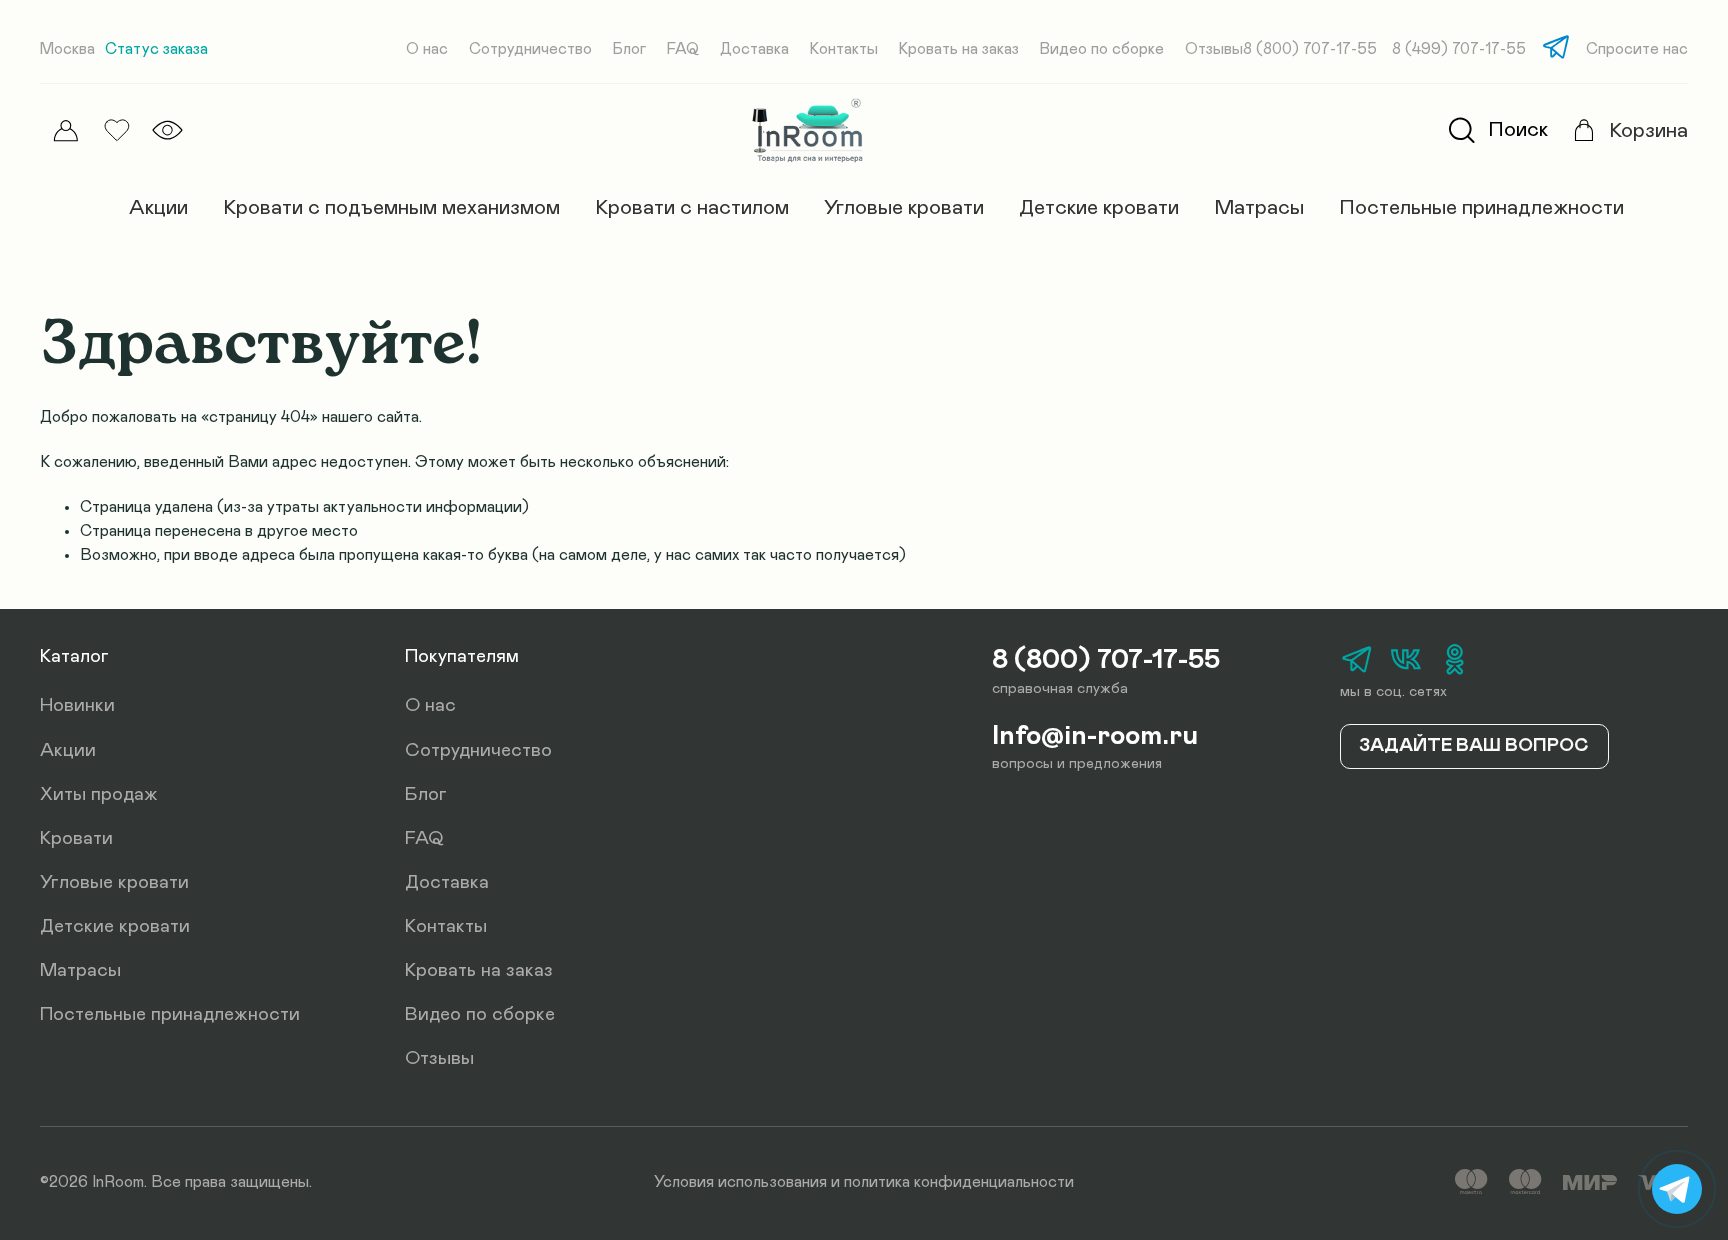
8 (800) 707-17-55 (1310, 49)
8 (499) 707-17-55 (1459, 49)
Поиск (1518, 129)
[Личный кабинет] (65, 130)
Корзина (1648, 130)
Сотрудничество (530, 49)
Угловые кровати (904, 207)
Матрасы (1259, 207)
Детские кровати (1099, 207)
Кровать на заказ (959, 49)
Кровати (76, 838)
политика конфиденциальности (959, 1182)
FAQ (683, 49)
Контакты (844, 49)
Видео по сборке (1102, 49)
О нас (427, 49)
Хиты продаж (99, 794)
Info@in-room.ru (1095, 736)
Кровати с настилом (692, 207)
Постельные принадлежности (1481, 207)
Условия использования (740, 1182)
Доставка (754, 49)
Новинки (77, 705)
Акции (158, 207)
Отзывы (1214, 49)
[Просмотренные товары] (167, 130)
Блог (629, 49)
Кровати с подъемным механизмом (391, 207)
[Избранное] (116, 130)
